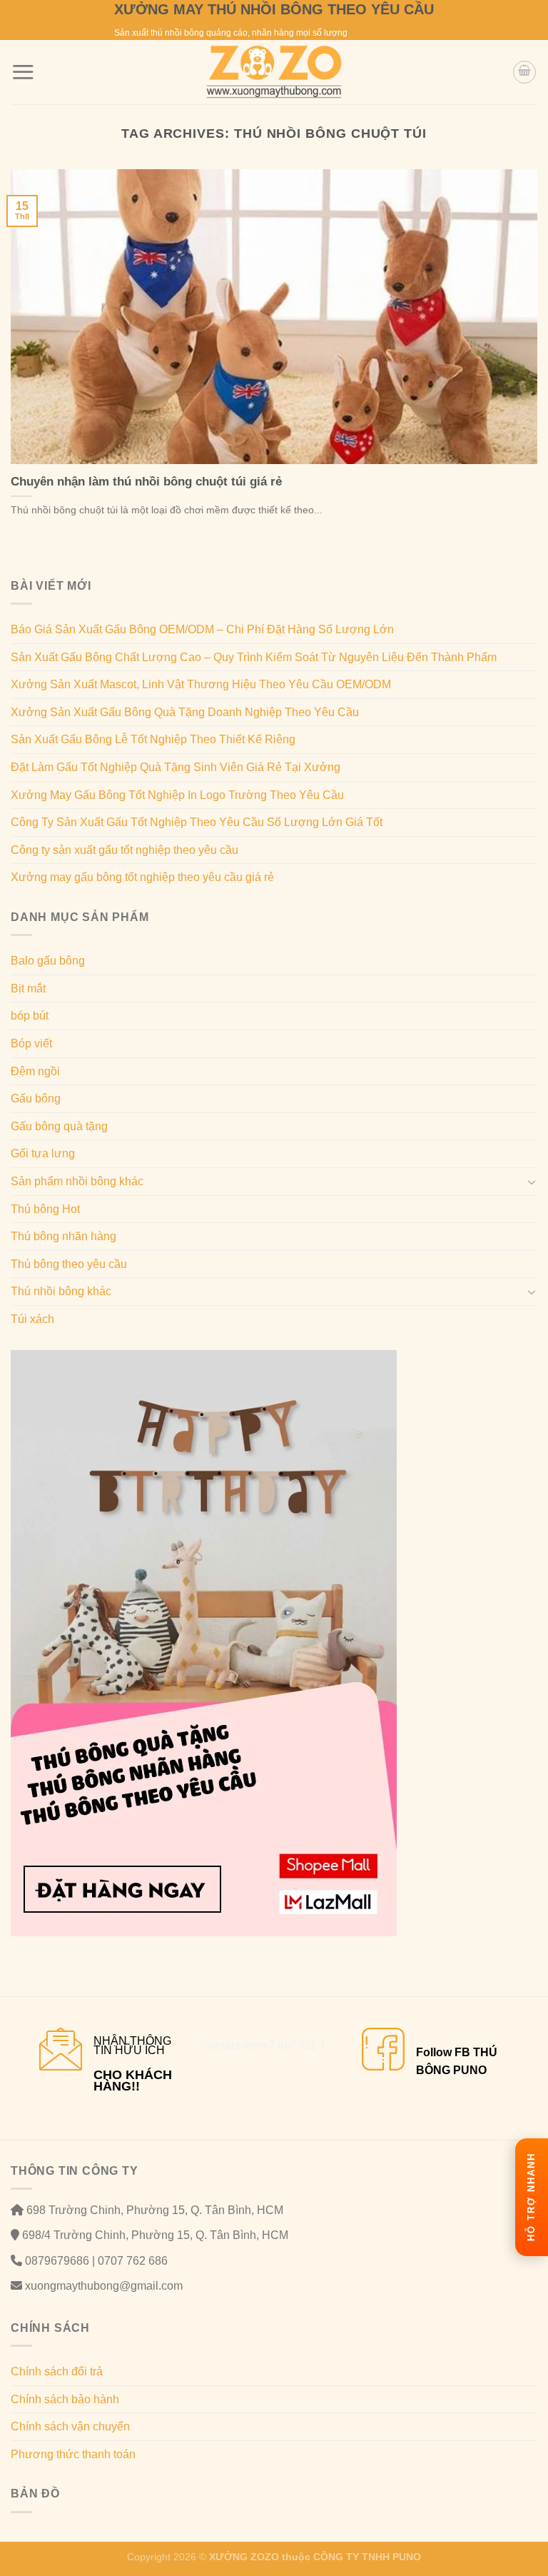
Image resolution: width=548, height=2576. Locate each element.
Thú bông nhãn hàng (64, 1236)
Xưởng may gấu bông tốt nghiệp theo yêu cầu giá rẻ (142, 877)
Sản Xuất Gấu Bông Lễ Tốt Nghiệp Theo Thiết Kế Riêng (153, 739)
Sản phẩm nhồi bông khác (77, 1181)
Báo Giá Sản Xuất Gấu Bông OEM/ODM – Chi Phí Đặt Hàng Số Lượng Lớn (202, 629)
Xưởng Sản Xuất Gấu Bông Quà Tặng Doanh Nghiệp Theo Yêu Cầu (185, 712)
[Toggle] (532, 1182)
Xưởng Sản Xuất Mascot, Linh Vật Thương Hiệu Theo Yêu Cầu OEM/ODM (201, 684)
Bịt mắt (28, 988)
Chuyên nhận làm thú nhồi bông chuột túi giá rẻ (146, 482)
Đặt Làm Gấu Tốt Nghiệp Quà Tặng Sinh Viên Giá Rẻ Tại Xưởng (176, 767)
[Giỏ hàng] (524, 72)
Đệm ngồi (35, 1071)
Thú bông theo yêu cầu (69, 1264)
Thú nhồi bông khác (61, 1291)
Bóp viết (31, 1043)
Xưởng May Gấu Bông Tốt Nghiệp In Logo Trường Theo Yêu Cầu (177, 795)
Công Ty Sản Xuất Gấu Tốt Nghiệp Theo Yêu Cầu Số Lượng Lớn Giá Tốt (197, 822)
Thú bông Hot (45, 1209)
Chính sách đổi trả (57, 2371)
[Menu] (23, 72)
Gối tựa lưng (43, 1153)
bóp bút (30, 1016)
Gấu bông (36, 1098)
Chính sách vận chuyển (70, 2426)
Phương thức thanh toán (73, 2454)
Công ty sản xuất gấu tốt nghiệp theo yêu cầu (125, 850)
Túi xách (32, 1319)
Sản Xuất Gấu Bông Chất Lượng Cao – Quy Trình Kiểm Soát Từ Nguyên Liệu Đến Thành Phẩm (254, 657)
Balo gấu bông (48, 961)
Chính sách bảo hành (65, 2399)
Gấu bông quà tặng (59, 1126)
